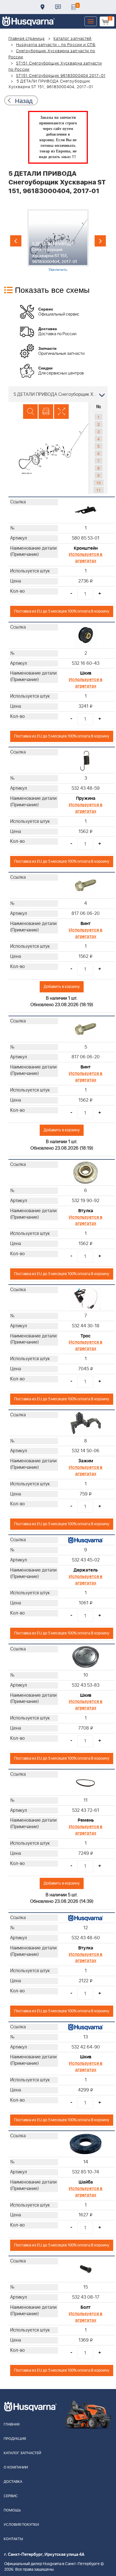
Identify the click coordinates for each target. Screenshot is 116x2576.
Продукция (15, 2439)
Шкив (86, 673)
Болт (86, 2307)
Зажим (86, 1461)
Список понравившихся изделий (73, 7)
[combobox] (58, 394)
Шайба (86, 2182)
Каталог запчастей (73, 39)
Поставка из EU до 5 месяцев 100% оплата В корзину (62, 611)
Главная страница (27, 39)
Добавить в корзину (62, 987)
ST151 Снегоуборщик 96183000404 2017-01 (61, 76)
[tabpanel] (58, 241)
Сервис (11, 2496)
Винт (86, 924)
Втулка (86, 1211)
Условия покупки (21, 2525)
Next (100, 241)
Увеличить (58, 269)
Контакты (58, 7)
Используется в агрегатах (86, 558)
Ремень (86, 1820)
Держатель (86, 1570)
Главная (12, 2425)
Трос (86, 1336)
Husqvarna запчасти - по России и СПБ (56, 45)
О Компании (16, 2467)
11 (99, 490)
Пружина (86, 798)
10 (99, 483)
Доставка (43, 7)
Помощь (12, 2510)
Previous (16, 241)
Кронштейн (86, 548)
